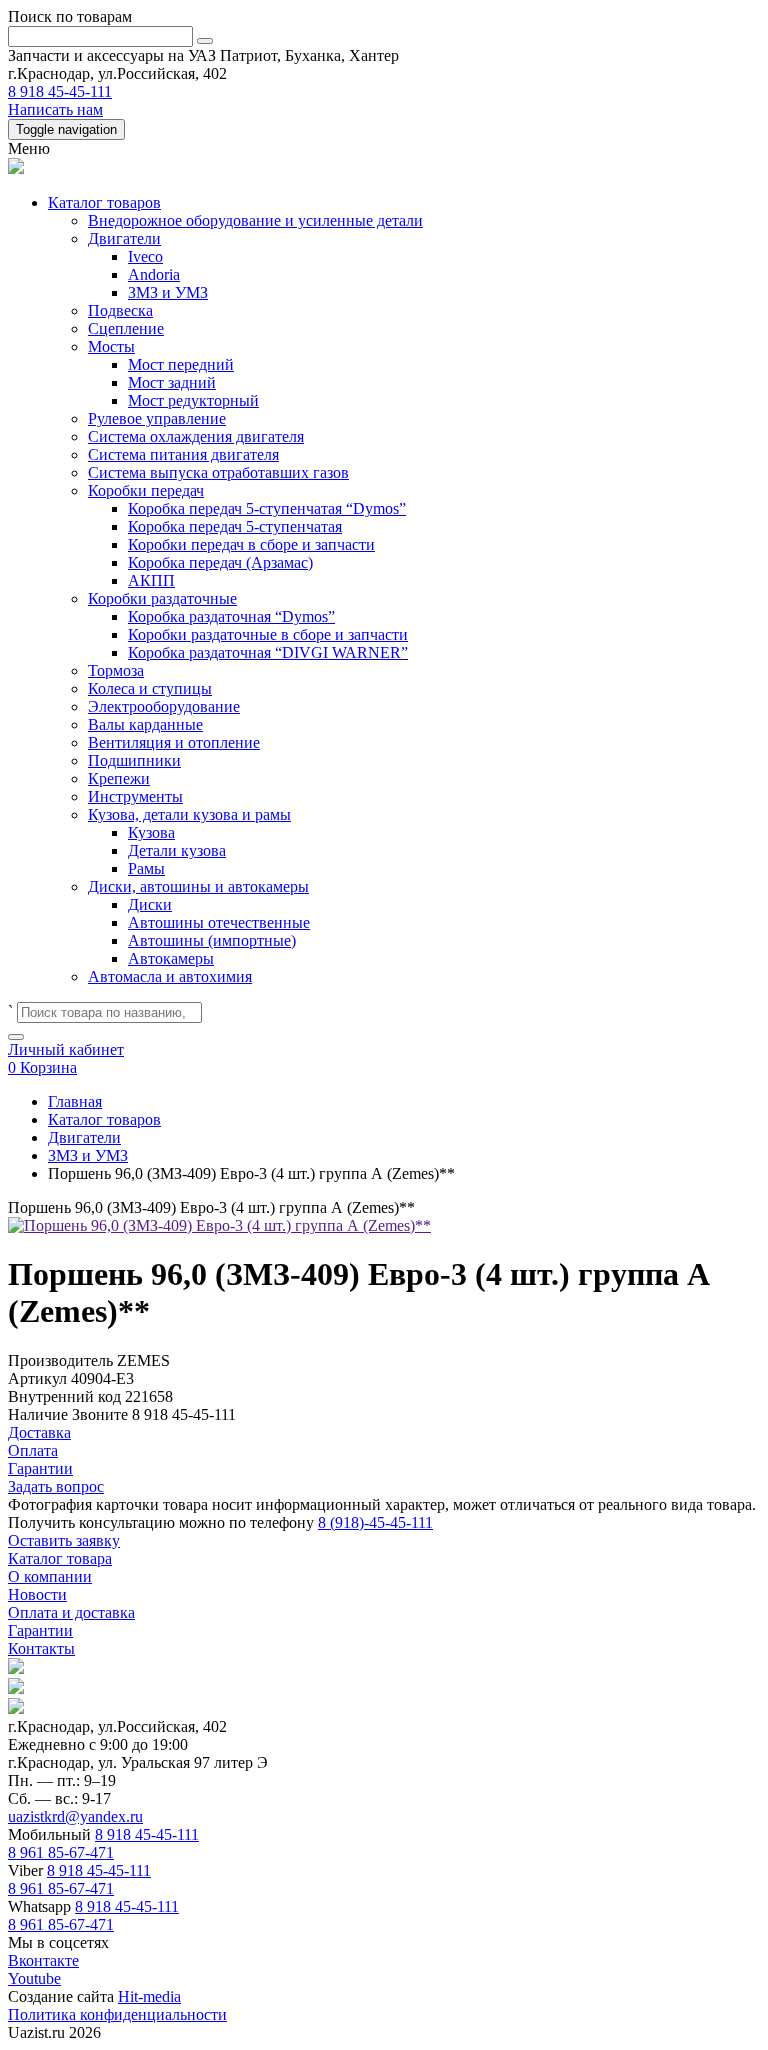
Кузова (151, 832)
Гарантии (40, 1630)
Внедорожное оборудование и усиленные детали (255, 220)
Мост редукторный (193, 400)
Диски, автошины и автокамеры (198, 886)
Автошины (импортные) (212, 940)
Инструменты (135, 796)
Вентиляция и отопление (174, 742)
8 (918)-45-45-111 (375, 1522)
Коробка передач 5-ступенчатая (235, 526)
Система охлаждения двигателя (196, 436)
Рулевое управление (157, 418)
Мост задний (172, 382)
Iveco (145, 256)
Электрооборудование (164, 706)
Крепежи (119, 778)
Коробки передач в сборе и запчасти (251, 544)
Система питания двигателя (183, 454)
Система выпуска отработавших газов (218, 472)
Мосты (111, 346)
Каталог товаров (104, 202)
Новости (37, 1594)
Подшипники (134, 760)
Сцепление (126, 328)
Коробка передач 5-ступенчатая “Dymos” (267, 508)
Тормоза (116, 670)
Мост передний (181, 364)
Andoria (154, 274)
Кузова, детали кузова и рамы (189, 814)
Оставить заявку (64, 1540)
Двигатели (124, 238)
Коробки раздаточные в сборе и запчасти (268, 634)
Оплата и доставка (71, 1612)
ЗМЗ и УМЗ (168, 292)
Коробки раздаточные (162, 598)
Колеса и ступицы (150, 688)
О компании (50, 1576)
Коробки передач (146, 490)
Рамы (146, 868)
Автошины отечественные (219, 922)
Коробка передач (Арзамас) (220, 562)
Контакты (41, 1648)
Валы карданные (145, 724)
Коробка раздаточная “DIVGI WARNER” (268, 652)
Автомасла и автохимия (170, 976)
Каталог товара (60, 1558)
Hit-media (149, 1996)
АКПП (151, 580)
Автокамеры (171, 958)
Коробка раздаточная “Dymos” (231, 616)
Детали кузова (177, 850)
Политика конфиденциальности (117, 2014)
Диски (150, 904)
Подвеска (120, 310)
